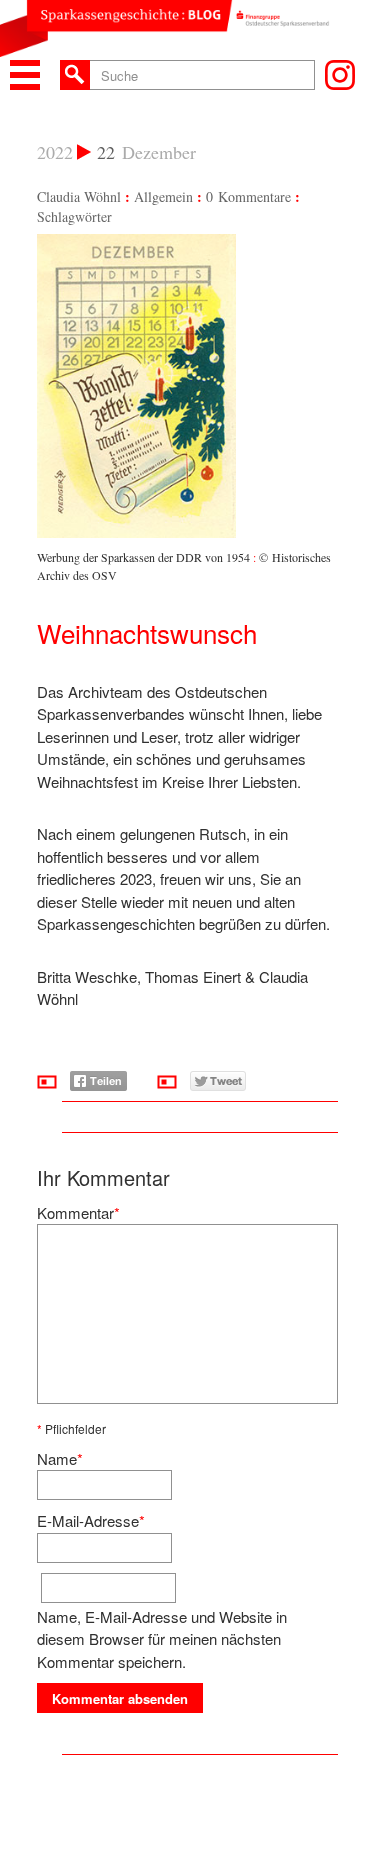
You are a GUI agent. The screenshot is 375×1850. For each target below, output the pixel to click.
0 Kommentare (248, 196)
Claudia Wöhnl (79, 196)
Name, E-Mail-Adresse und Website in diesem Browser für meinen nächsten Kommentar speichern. (162, 1639)
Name (57, 1458)
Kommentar (75, 1212)
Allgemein (163, 196)
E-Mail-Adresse (88, 1520)
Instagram (340, 75)
